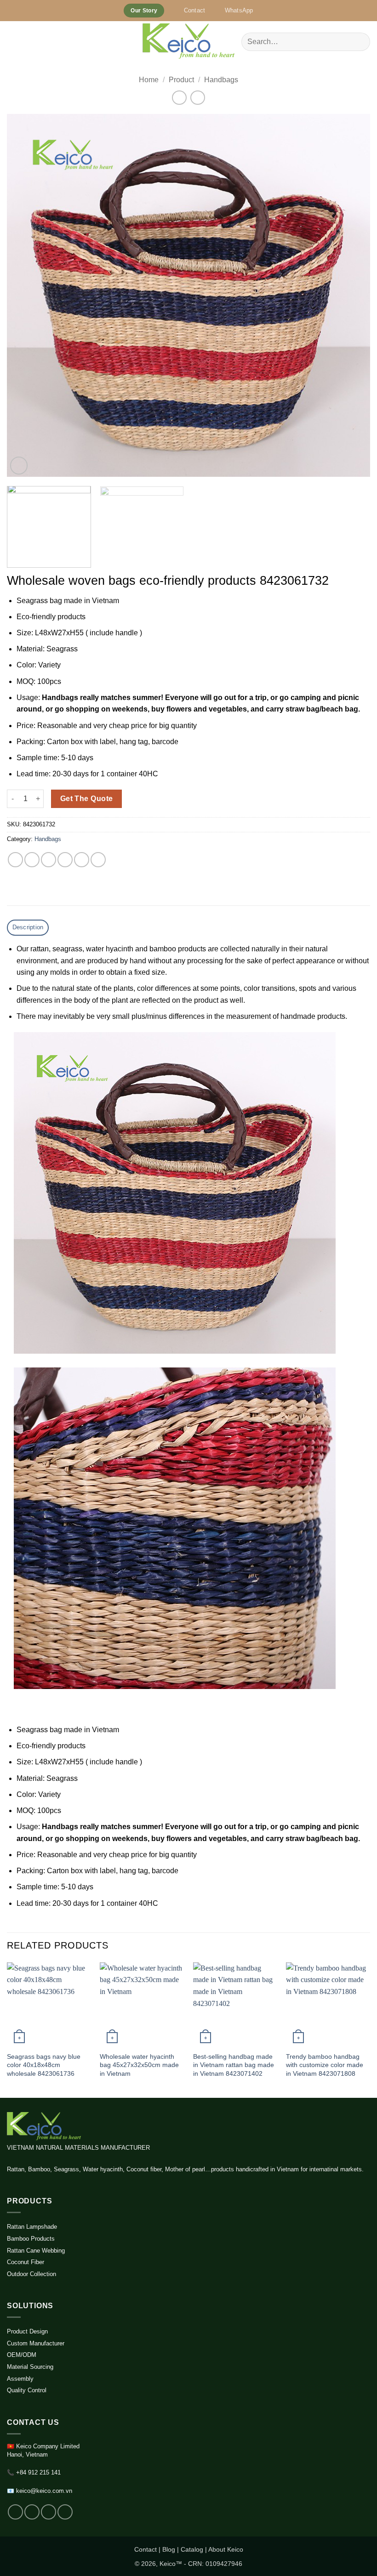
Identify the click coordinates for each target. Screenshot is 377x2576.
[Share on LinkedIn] (98, 860)
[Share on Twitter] (49, 860)
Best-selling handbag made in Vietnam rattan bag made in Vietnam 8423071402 (234, 2065)
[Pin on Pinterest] (82, 860)
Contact (146, 2549)
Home (149, 80)
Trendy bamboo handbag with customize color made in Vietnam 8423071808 (325, 2065)
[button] (12, 42)
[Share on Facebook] (32, 860)
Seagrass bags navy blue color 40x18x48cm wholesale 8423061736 (44, 2065)
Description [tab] (28, 927)
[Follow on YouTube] (65, 2512)
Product (181, 80)
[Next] (351, 295)
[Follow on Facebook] (15, 2512)
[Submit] (359, 42)
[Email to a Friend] (65, 860)
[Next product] (179, 98)
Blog (169, 2549)
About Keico (226, 2549)
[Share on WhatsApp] (15, 860)
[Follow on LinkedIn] (49, 2512)
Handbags (221, 80)
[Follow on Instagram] (32, 2512)
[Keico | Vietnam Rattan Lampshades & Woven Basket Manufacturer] (188, 42)
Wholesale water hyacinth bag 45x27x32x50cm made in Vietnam (139, 2065)
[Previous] (26, 295)
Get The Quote (87, 799)
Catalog (192, 2549)
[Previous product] (197, 98)
